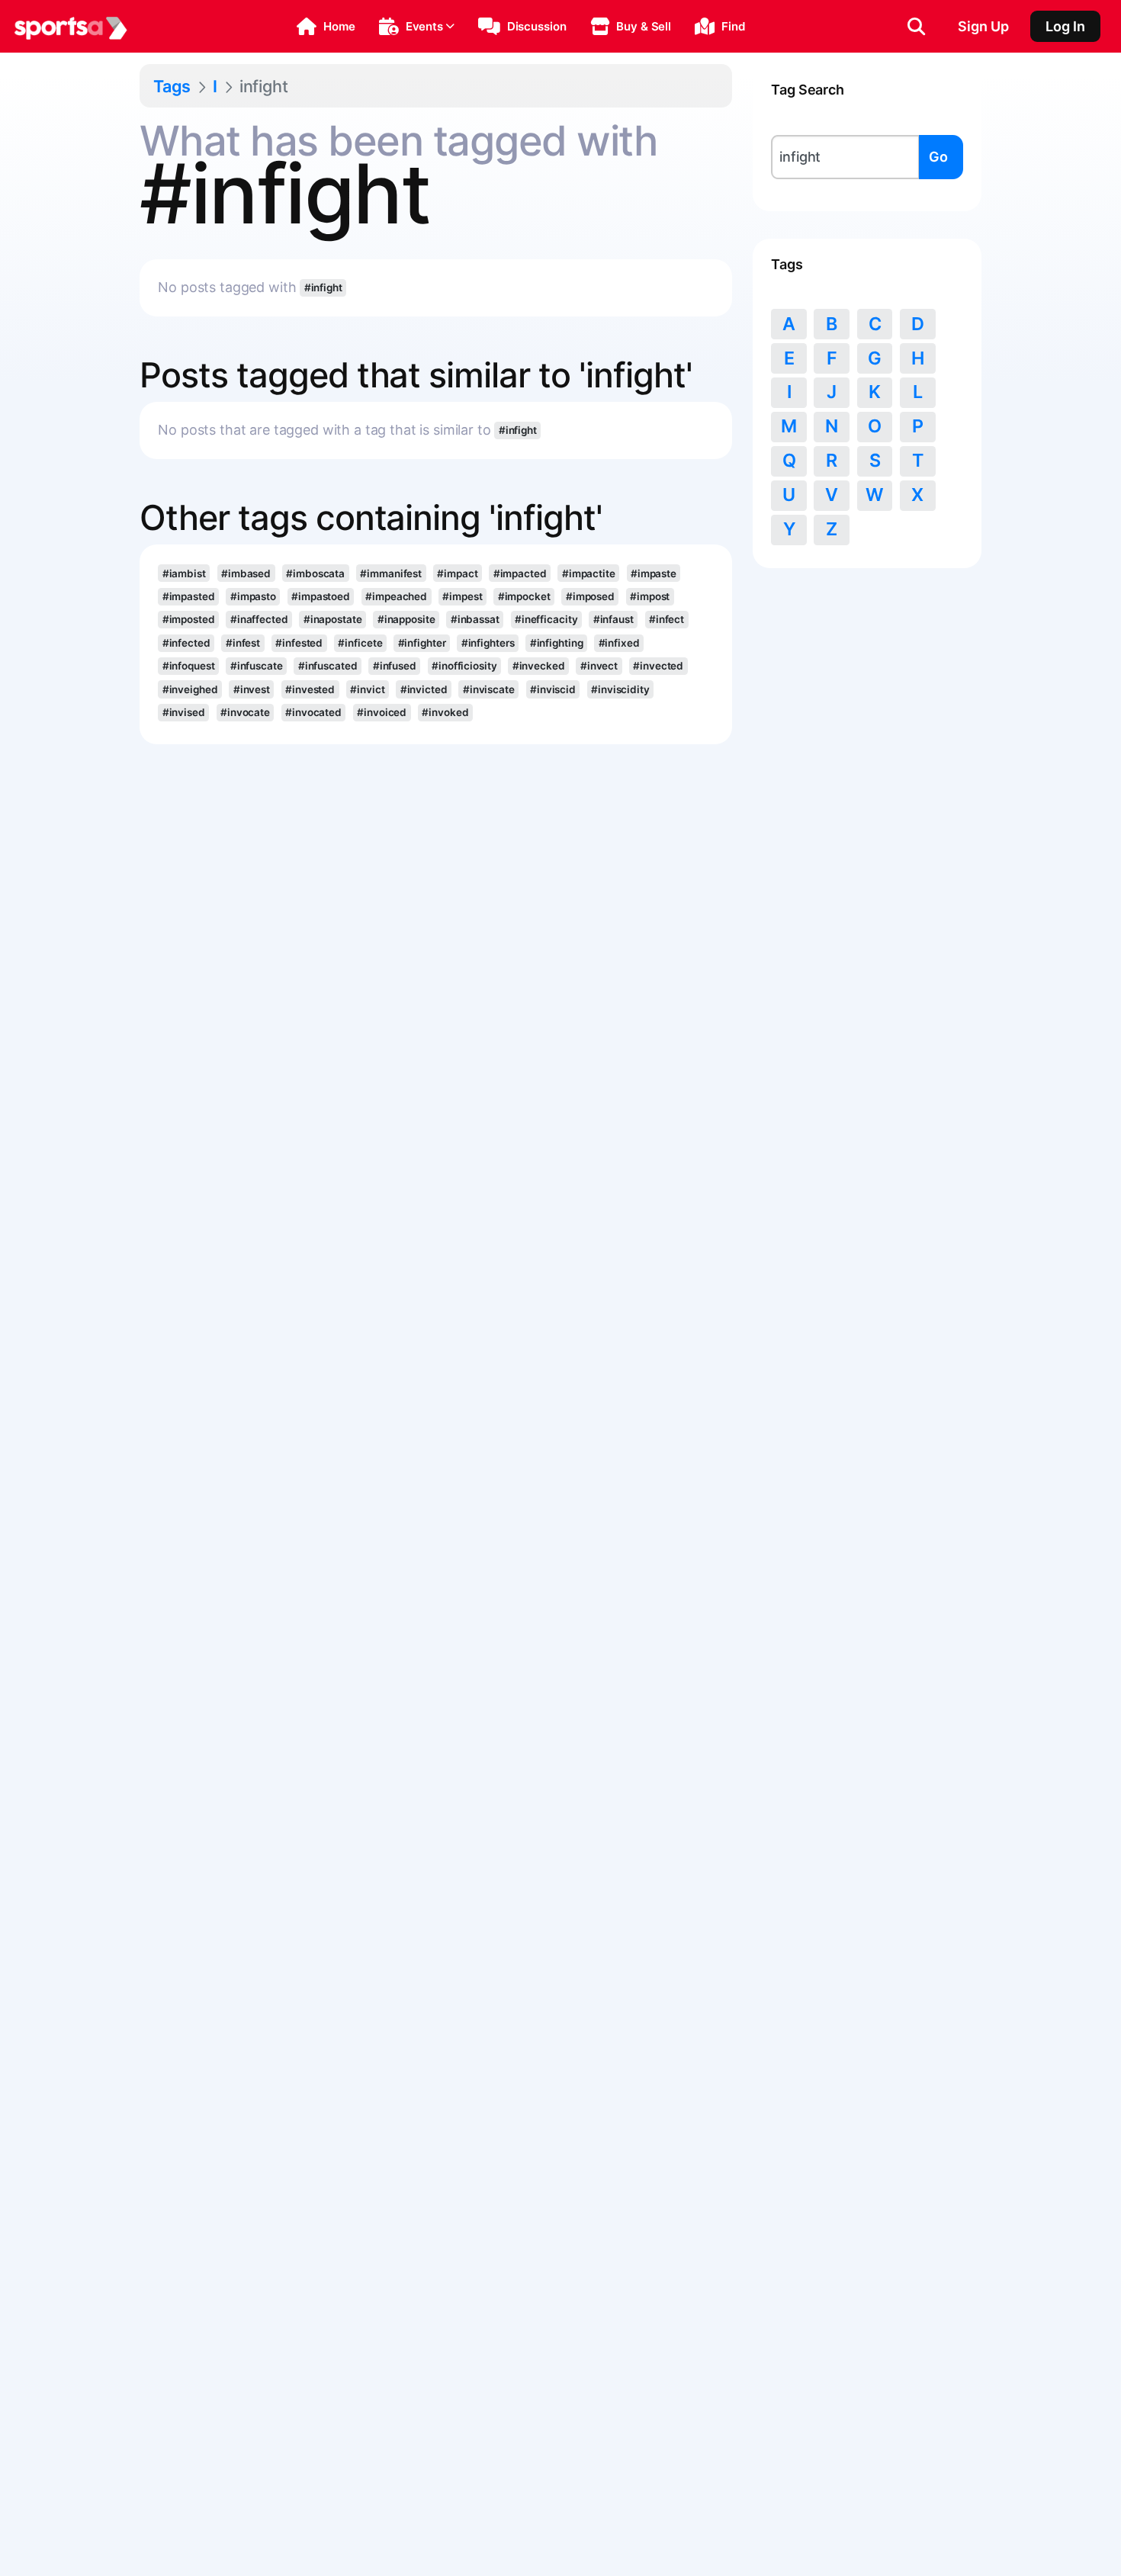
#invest (252, 689)
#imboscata (315, 573)
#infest (243, 643)
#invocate (245, 712)
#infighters (488, 643)
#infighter (422, 643)
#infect (666, 619)
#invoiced (382, 712)
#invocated (313, 712)
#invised (184, 712)
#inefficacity (546, 619)
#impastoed (321, 596)
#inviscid (553, 689)
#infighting (557, 643)
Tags (172, 86)
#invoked (445, 712)
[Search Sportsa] (916, 27)
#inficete (360, 643)
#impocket (524, 596)
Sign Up (983, 26)
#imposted (189, 619)
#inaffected (259, 619)
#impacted (520, 573)
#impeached (396, 596)
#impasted (189, 596)
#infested (299, 643)
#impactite (589, 573)
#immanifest (391, 573)
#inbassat (475, 619)
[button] (326, 27)
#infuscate (257, 666)
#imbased (246, 573)
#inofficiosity (464, 666)
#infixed (619, 643)
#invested (310, 689)
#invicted (424, 689)
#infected (186, 643)
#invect (599, 666)
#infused (395, 666)
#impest (462, 596)
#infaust (613, 619)
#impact (457, 573)
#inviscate (489, 689)
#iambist (184, 573)
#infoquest (189, 666)
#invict (367, 689)
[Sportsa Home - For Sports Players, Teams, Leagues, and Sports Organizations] (71, 27)
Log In (1065, 26)
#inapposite (406, 619)
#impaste (654, 573)
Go (938, 157)
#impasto (253, 596)
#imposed (590, 596)
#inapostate (333, 619)
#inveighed (190, 689)
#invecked (539, 666)
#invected (658, 666)
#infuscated (328, 666)
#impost (650, 596)
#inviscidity (620, 689)
